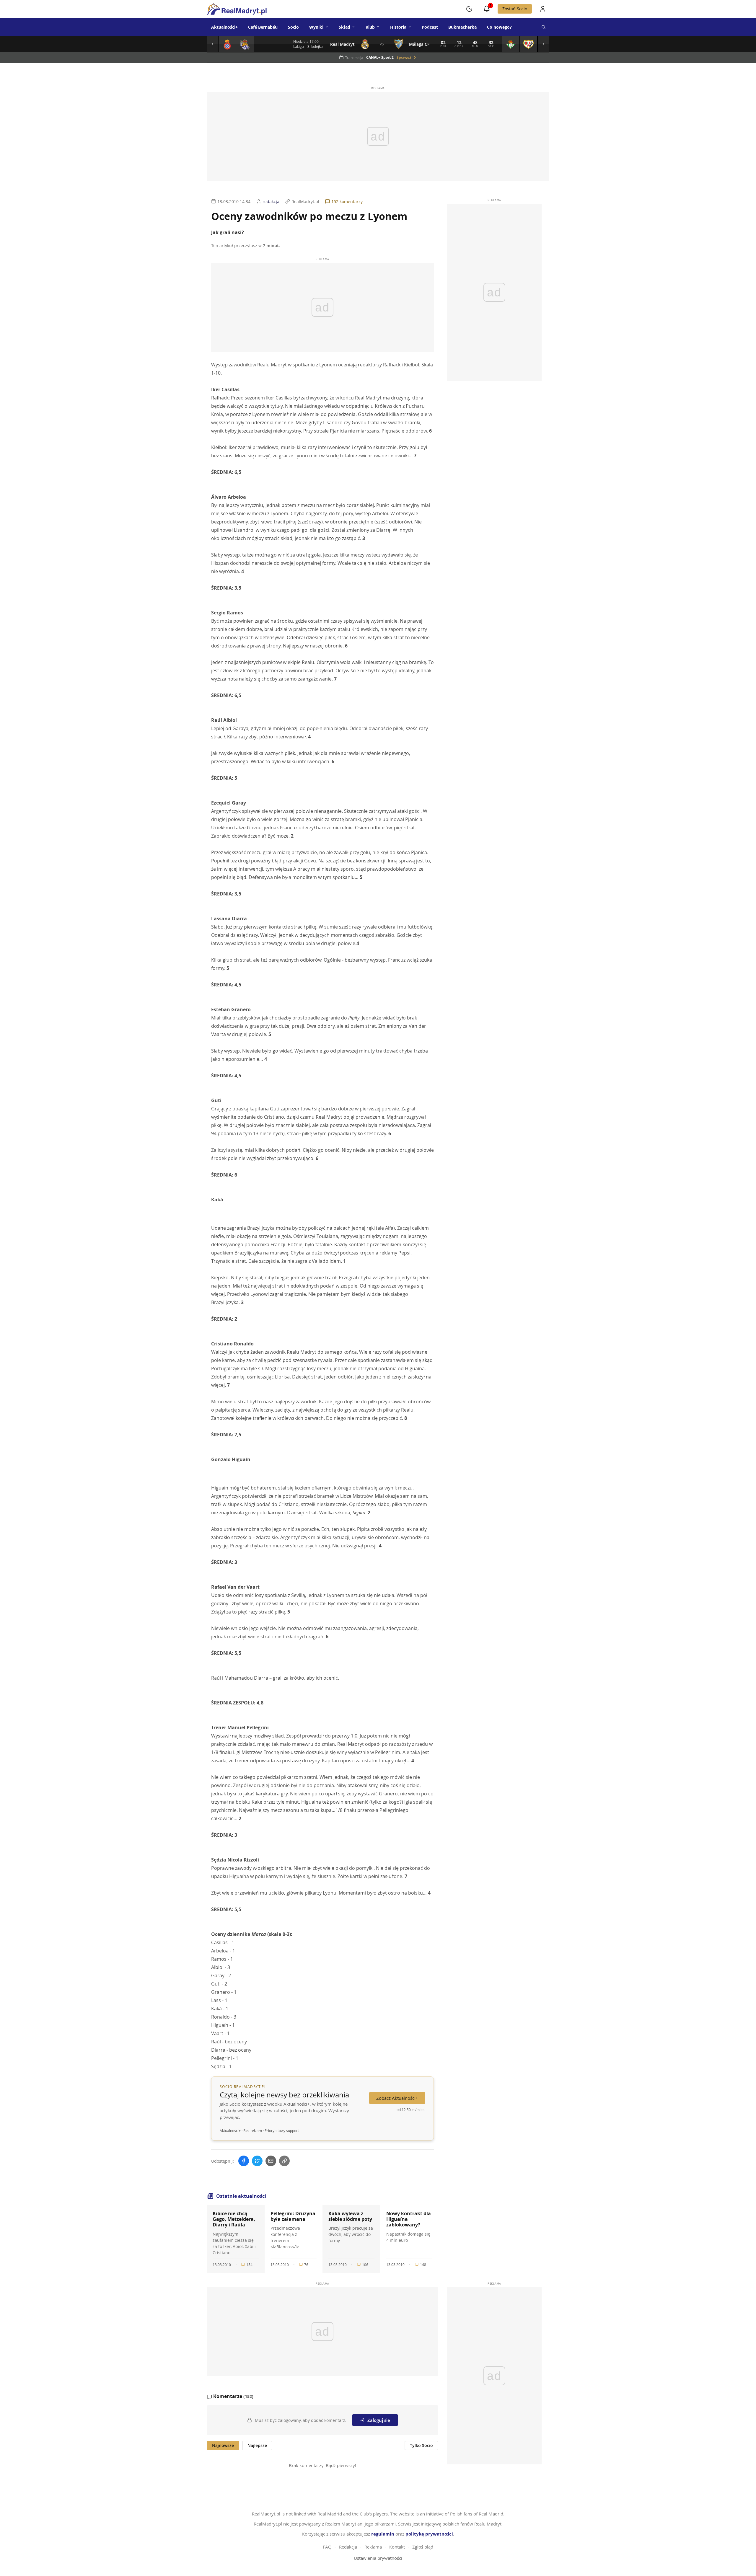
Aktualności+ (224, 27)
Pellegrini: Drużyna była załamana (293, 2216)
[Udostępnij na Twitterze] (257, 2161)
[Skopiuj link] (284, 2161)
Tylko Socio (421, 2445)
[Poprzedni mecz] (213, 44)
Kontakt (397, 2547)
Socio (293, 27)
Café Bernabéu (263, 27)
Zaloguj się (379, 2420)
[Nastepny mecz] (543, 44)
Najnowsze (223, 2445)
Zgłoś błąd (423, 2547)
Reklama (373, 2547)
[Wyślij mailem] (271, 2161)
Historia (398, 27)
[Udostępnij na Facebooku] (244, 2161)
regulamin (383, 2534)
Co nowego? (499, 27)
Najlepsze (257, 2445)
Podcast (430, 27)
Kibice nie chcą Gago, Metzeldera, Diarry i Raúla (234, 2219)
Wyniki (316, 27)
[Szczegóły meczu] (227, 44)
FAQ (327, 2547)
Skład (344, 27)
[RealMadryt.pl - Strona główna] (237, 9)
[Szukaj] (543, 27)
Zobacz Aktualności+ (397, 2098)
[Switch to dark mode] (469, 9)
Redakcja (348, 2547)
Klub (370, 27)
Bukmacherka (462, 27)
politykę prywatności (429, 2534)
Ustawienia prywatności (378, 2558)
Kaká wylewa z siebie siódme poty (350, 2216)
